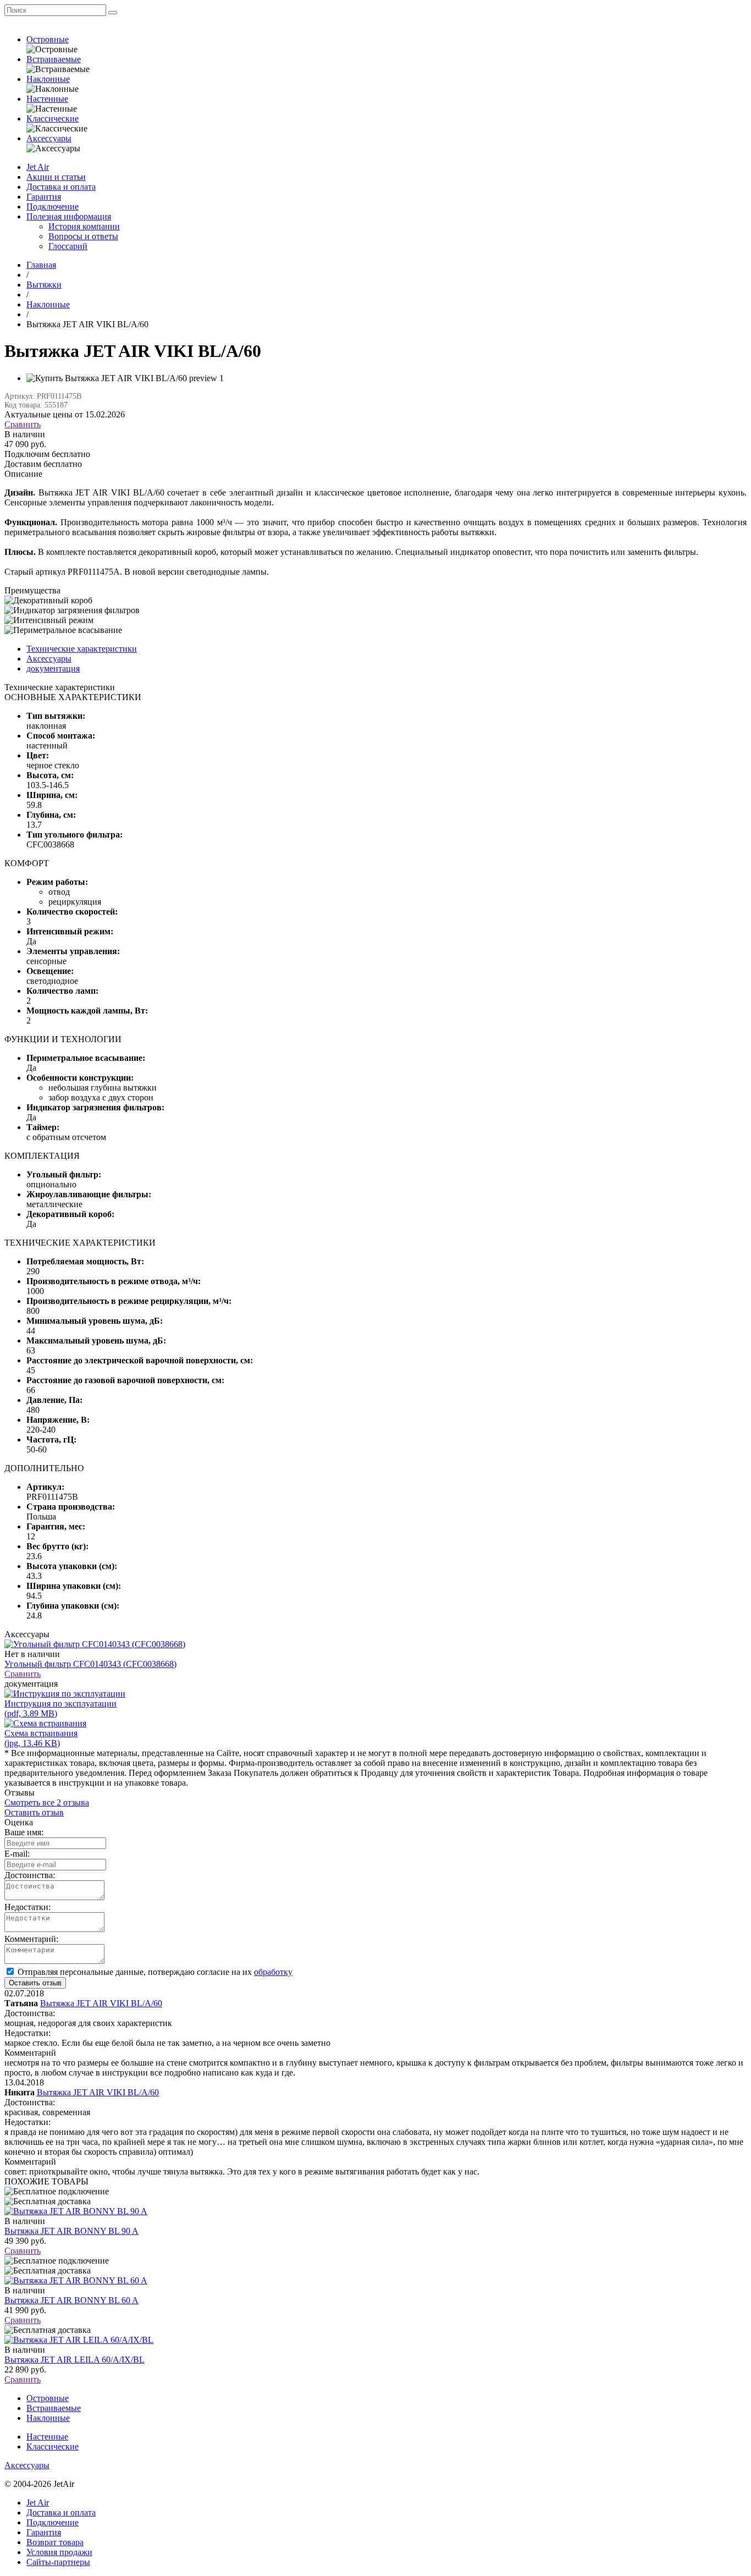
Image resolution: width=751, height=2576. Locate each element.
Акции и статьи (56, 177)
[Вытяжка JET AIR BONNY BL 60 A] (76, 2280)
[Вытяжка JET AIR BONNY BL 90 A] (76, 2211)
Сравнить (23, 424)
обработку (273, 1972)
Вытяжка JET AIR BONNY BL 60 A (71, 2300)
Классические (53, 119)
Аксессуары (49, 138)
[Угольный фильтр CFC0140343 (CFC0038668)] (95, 1644)
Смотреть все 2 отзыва (47, 1802)
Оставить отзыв (34, 1812)
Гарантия (44, 197)
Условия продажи (59, 2552)
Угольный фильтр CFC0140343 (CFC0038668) (90, 1664)
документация (53, 668)
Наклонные (48, 79)
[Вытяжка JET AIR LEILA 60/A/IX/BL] (79, 2340)
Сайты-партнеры (58, 2562)
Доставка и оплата (61, 187)
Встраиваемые (54, 59)
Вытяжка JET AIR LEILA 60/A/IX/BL (74, 2360)
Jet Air (38, 167)
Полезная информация (69, 216)
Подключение (53, 207)
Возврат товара (55, 2542)
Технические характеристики (82, 649)
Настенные (47, 99)
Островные (48, 39)
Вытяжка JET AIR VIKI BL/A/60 (101, 2003)
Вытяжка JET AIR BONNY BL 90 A (71, 2231)
